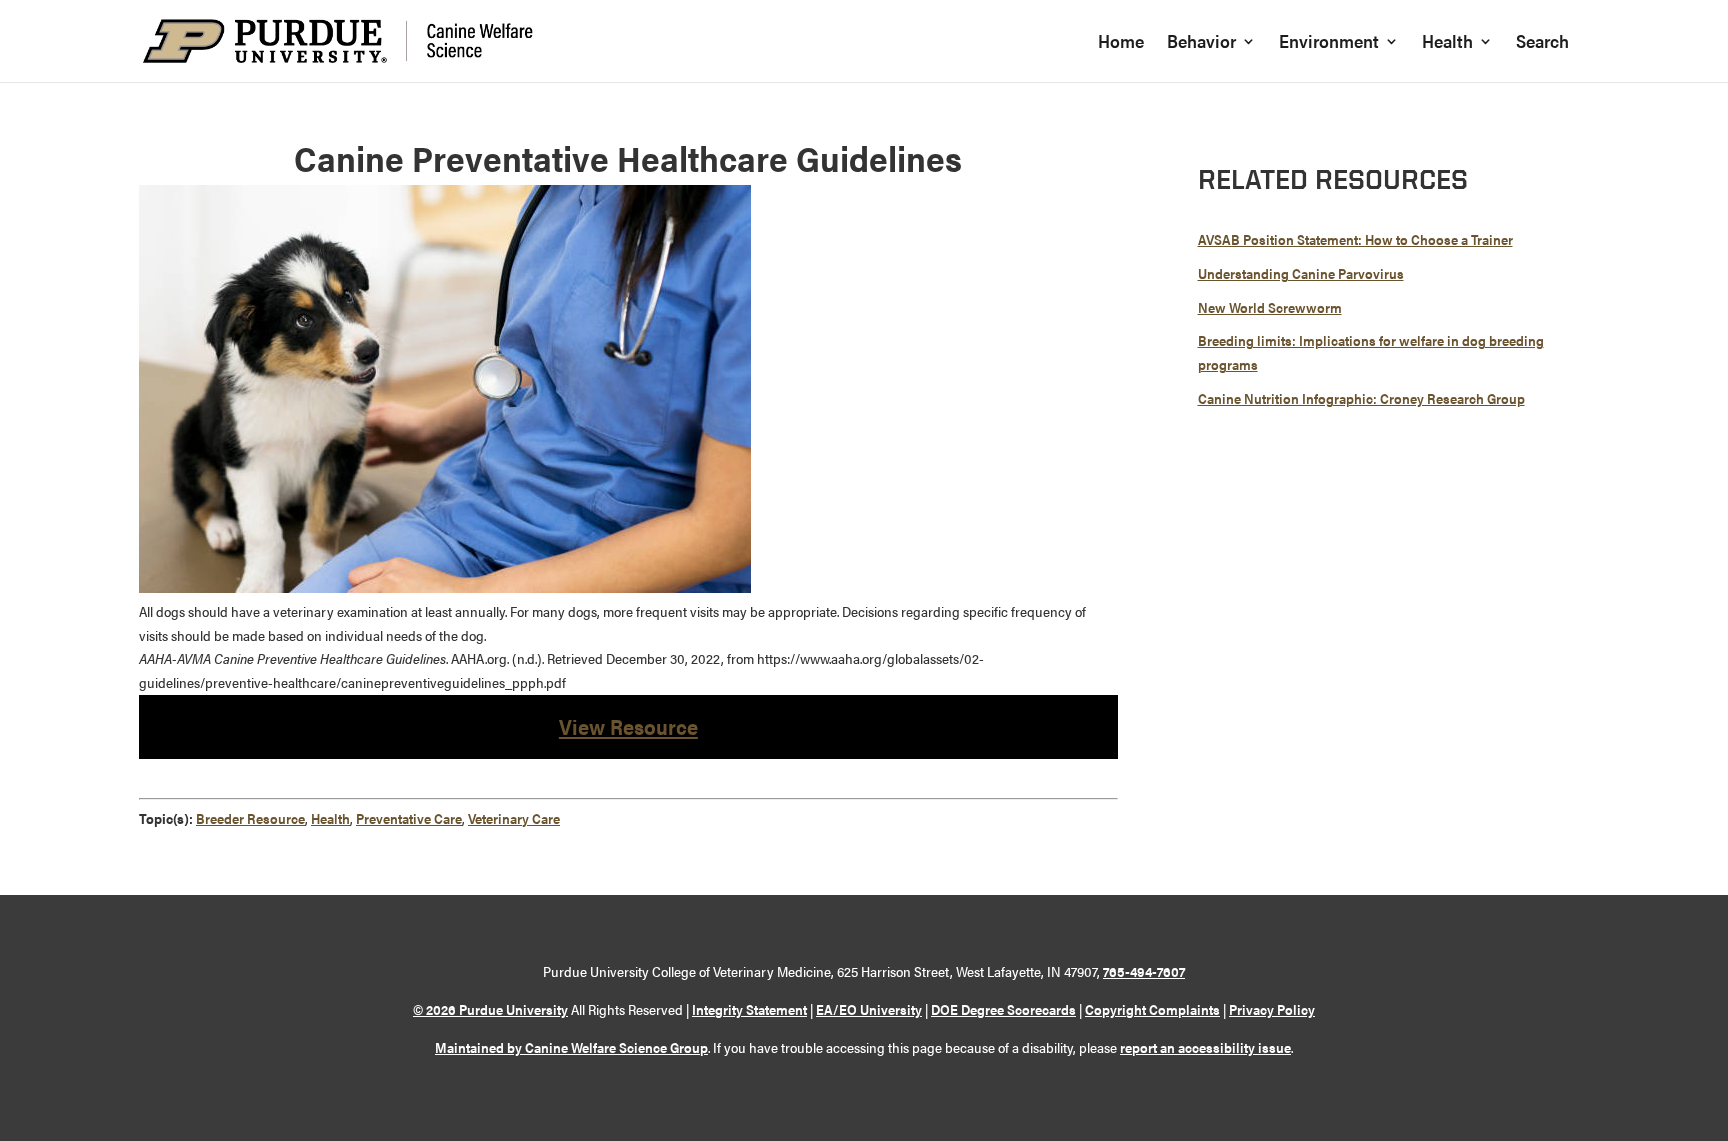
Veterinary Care (514, 818)
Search (1542, 43)
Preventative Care (409, 818)
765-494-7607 (1144, 971)
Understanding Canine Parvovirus (1301, 273)
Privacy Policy (1272, 1009)
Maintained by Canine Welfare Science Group (571, 1047)
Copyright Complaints (1152, 1009)
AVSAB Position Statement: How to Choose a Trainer (1355, 239)
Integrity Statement (749, 1009)
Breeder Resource (250, 818)
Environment (1329, 43)
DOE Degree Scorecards (1003, 1009)
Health (1447, 43)
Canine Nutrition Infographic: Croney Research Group (1361, 398)
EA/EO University (869, 1009)
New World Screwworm (1270, 307)
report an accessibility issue (1205, 1047)
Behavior (1201, 43)
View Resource (628, 726)
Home (1121, 43)
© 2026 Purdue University (490, 1009)
